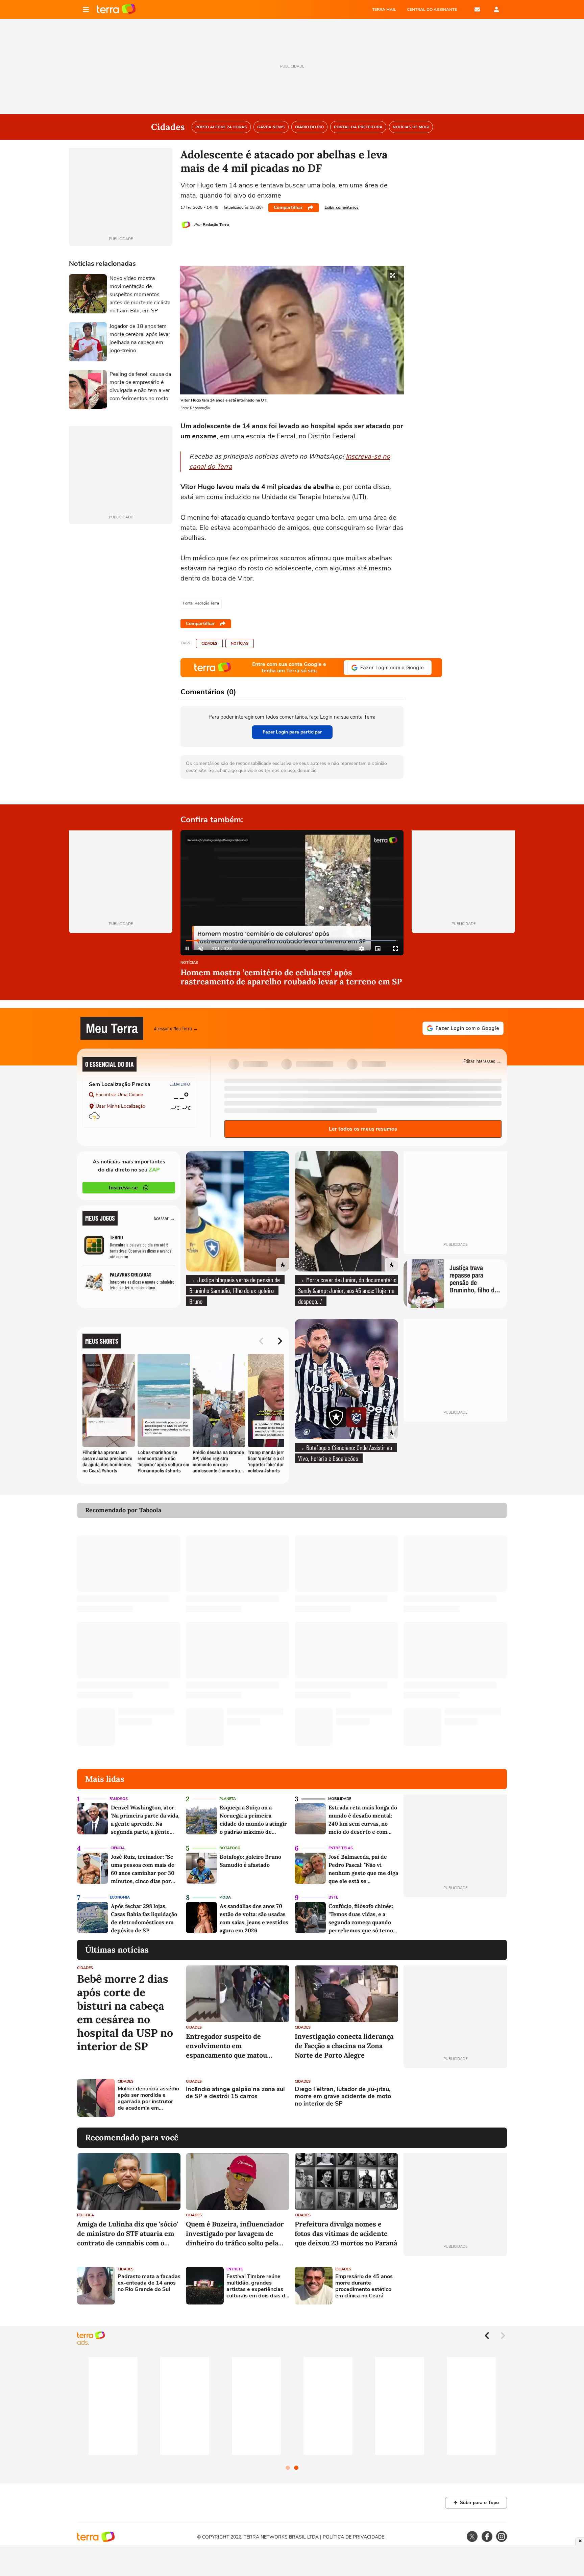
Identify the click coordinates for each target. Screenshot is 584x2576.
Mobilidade (340, 1799)
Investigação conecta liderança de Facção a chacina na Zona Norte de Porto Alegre (344, 2046)
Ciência (118, 1848)
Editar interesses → (482, 1061)
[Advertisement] (455, 2098)
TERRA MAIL (384, 9)
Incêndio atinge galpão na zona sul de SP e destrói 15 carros (235, 2093)
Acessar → (164, 1218)
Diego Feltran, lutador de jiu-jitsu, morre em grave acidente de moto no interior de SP (343, 2097)
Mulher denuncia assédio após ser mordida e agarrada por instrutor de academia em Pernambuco (148, 2099)
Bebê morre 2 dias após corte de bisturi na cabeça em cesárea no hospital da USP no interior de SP (125, 2013)
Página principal (116, 9)
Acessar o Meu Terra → (176, 1028)
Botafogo (230, 1848)
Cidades (209, 643)
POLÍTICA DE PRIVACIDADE (354, 2537)
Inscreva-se (123, 1188)
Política (86, 2215)
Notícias (240, 643)
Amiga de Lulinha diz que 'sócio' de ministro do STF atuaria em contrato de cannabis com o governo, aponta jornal (128, 2234)
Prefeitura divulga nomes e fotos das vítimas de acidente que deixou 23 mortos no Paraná (346, 2233)
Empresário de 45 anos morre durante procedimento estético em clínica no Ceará (364, 2286)
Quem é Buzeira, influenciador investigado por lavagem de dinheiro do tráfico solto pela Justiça (235, 2234)
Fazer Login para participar (292, 732)
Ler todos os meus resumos (363, 1129)
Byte (333, 1897)
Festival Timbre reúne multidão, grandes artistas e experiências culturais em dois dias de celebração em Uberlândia (257, 2286)
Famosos (119, 1799)
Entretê (235, 2269)
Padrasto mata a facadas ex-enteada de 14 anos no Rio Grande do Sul (149, 2283)
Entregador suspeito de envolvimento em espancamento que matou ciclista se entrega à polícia (229, 2046)
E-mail (477, 9)
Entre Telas (341, 1848)
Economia (120, 1897)
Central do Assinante (432, 9)
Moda (225, 1897)
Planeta (228, 1799)
